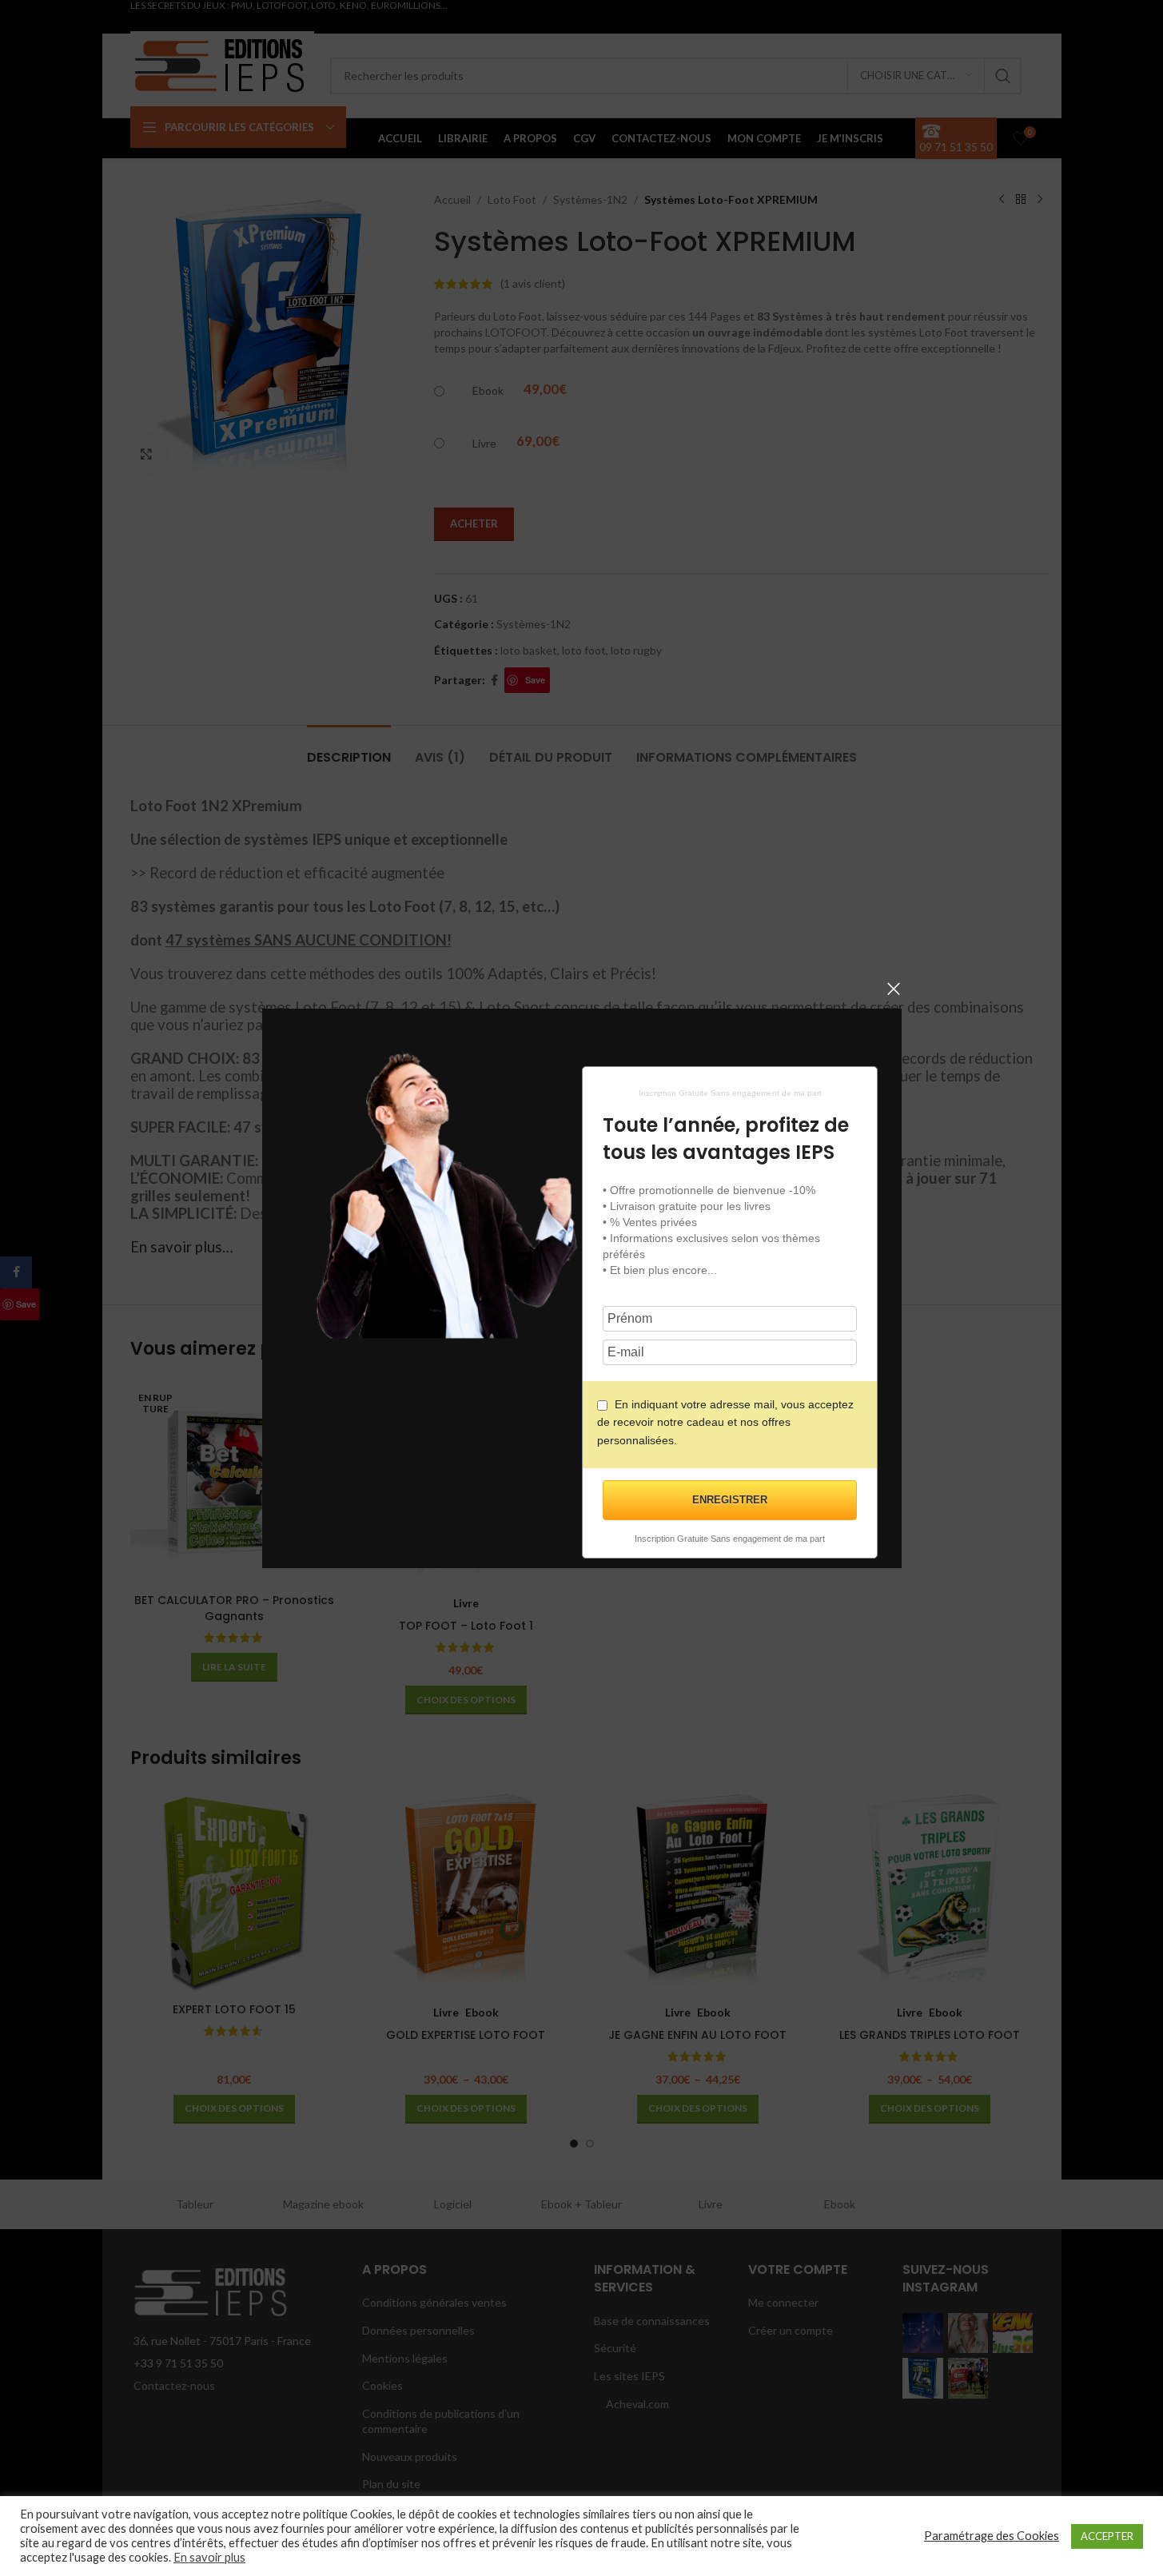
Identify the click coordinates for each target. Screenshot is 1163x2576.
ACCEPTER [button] (1107, 2536)
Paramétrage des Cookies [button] (992, 2536)
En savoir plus (209, 2557)
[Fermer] (894, 989)
